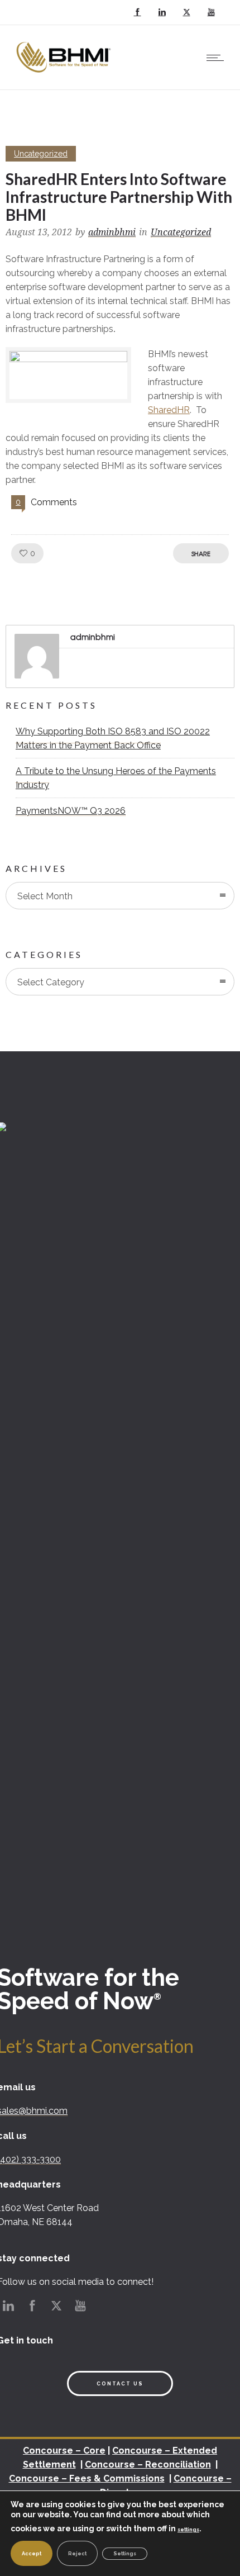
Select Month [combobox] (45, 896)
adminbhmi (112, 232)
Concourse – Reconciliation (148, 2464)
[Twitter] (186, 12)
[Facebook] (137, 12)
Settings (125, 2554)
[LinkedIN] (162, 12)
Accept (32, 2554)
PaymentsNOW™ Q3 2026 (71, 811)
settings (188, 2530)
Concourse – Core (64, 2451)
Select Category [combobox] (51, 982)
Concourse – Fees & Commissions (87, 2478)
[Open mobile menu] (218, 58)
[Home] (65, 75)
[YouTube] (211, 12)
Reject (77, 2554)
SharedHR (169, 410)
